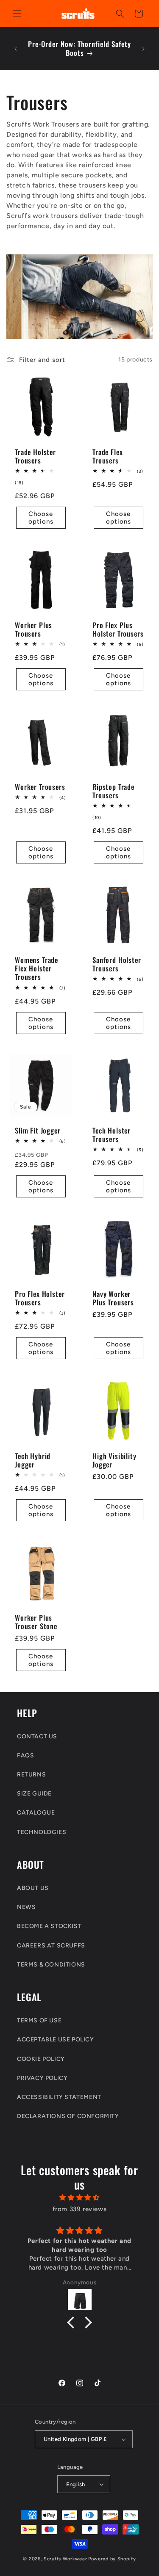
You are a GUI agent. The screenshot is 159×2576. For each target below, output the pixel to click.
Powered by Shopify (112, 2559)
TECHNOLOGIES (42, 1832)
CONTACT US (37, 1736)
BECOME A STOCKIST (49, 1926)
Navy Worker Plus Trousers (113, 1298)
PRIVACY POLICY (42, 2078)
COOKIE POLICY (41, 2059)
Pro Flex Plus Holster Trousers (118, 629)
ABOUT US (33, 1888)
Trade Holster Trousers (35, 456)
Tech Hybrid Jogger (33, 1460)
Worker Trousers (40, 787)
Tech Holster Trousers (112, 1135)
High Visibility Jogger (114, 1460)
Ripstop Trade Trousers (113, 791)
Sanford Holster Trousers (117, 964)
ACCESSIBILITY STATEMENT (59, 2097)
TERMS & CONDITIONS (51, 1965)
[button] (17, 14)
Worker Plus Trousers (33, 629)
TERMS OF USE (39, 2020)
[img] (79, 2198)
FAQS (25, 1755)
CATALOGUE (36, 1813)
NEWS (26, 1907)
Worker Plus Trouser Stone (36, 1622)
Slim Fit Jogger (38, 1131)
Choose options (41, 518)
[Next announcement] (143, 49)
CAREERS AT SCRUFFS (51, 1946)
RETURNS (31, 1775)
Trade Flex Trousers (107, 456)
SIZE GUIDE (34, 1794)
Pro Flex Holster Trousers (40, 1298)
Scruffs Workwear (65, 2559)
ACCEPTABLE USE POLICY (56, 2040)
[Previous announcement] (16, 49)
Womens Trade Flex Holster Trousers (36, 969)
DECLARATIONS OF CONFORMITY (68, 2116)
